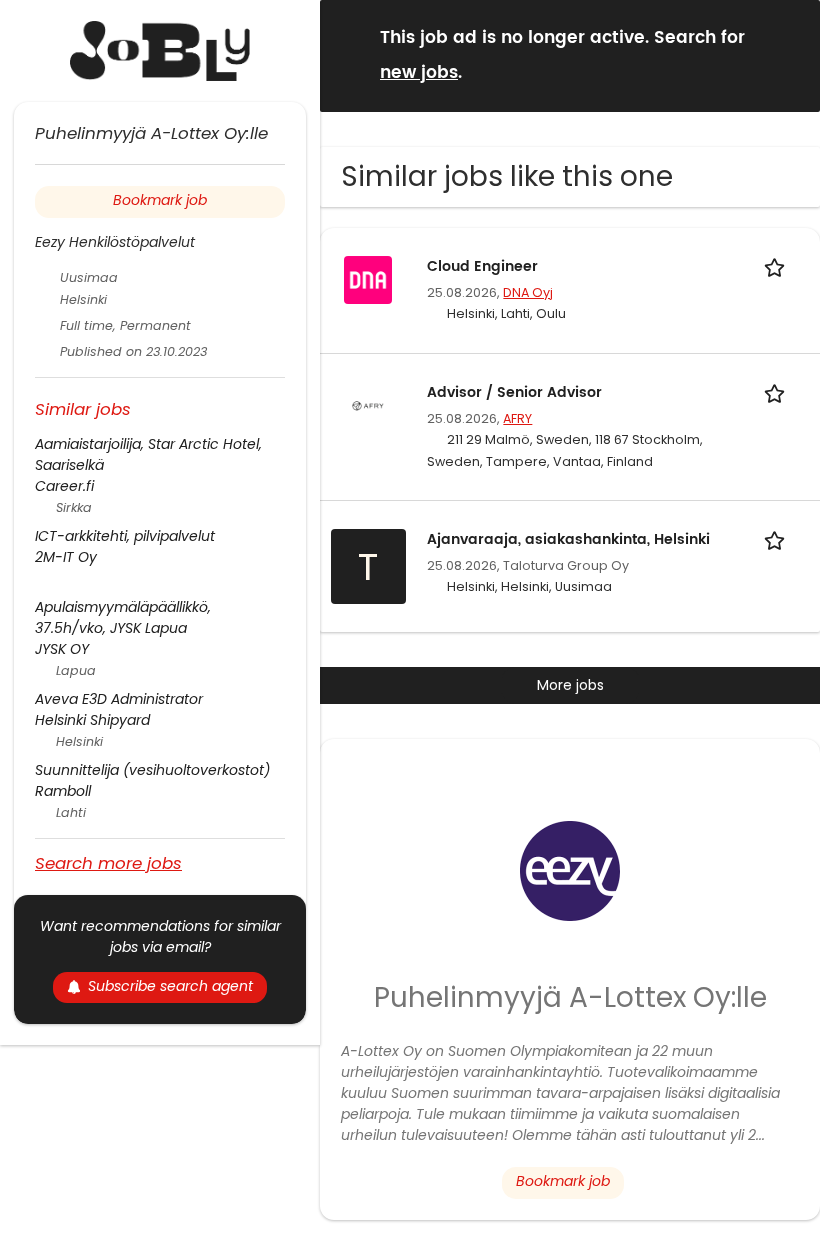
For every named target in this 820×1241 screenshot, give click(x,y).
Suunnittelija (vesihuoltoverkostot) (152, 770)
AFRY (517, 418)
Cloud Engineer (482, 266)
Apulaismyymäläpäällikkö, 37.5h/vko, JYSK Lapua (123, 617)
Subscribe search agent (170, 986)
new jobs (419, 73)
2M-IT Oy (66, 557)
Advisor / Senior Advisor (514, 392)
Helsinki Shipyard (92, 720)
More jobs (570, 685)
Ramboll (63, 791)
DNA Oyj (528, 292)
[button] (789, 54)
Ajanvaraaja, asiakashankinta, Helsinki (568, 539)
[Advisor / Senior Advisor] (368, 404)
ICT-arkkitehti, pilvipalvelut (125, 536)
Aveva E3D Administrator (119, 699)
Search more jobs (108, 862)
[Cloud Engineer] (368, 278)
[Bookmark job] (778, 266)
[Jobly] (160, 51)
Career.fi (64, 486)
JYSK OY (62, 649)
